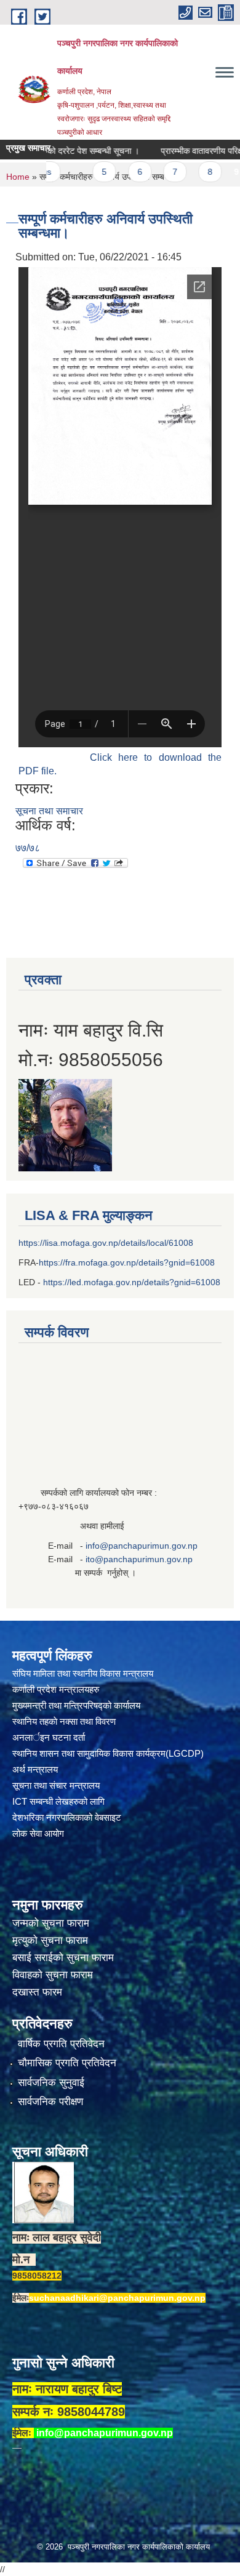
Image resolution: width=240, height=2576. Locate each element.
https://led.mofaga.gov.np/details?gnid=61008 (132, 1282)
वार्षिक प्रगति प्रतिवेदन (61, 2044)
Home (18, 177)
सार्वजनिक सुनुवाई (51, 2083)
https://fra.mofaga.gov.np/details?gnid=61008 (127, 1262)
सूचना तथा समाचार (49, 811)
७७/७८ (28, 848)
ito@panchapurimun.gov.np (139, 1559)
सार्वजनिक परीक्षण (50, 2102)
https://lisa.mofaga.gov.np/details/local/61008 (106, 1243)
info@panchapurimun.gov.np (142, 1546)
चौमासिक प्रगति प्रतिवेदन (67, 2063)
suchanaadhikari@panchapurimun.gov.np (117, 2298)
